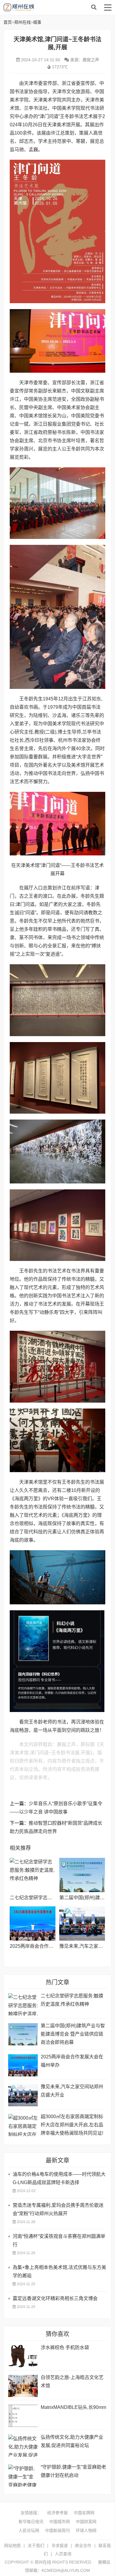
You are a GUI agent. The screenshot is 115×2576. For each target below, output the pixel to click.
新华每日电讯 (31, 2522)
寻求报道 (60, 2546)
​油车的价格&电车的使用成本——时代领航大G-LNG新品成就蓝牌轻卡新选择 (59, 2178)
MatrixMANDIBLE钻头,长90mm (73, 2407)
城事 (37, 22)
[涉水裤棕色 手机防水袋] (23, 2356)
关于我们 (36, 2546)
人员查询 (63, 2554)
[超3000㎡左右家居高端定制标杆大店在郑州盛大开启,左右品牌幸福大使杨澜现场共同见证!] (23, 2125)
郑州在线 (48, 7)
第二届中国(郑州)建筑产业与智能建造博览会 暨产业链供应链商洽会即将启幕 (73, 2034)
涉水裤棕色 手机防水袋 (65, 2348)
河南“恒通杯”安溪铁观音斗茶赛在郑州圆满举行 (59, 2240)
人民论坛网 (29, 2530)
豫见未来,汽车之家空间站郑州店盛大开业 (72, 2091)
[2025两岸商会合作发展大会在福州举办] (33, 1923)
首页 (8, 22)
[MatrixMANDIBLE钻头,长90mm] (23, 2416)
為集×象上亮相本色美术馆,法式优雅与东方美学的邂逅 (59, 2271)
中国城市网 (60, 2522)
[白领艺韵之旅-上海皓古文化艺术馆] (23, 2386)
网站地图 (12, 2546)
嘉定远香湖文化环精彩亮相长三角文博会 (55, 2298)
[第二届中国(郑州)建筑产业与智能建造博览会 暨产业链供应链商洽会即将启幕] (82, 1875)
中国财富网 (86, 2522)
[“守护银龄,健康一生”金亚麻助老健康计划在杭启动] (23, 2476)
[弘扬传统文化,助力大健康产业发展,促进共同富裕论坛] (23, 2446)
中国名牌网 (84, 2513)
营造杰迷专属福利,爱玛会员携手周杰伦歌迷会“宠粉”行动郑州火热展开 (58, 2209)
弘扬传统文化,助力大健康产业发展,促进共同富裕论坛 (72, 2441)
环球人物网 (86, 2530)
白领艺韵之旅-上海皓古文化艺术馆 (72, 2382)
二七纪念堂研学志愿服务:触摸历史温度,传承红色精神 (72, 2000)
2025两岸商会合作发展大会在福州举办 (50, 1946)
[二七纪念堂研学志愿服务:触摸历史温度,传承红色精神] (33, 1875)
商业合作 (83, 2546)
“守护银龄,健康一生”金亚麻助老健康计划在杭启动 (73, 2471)
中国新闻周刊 (57, 2530)
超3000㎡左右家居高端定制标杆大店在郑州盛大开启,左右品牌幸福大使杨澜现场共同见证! (72, 2125)
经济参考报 (57, 2513)
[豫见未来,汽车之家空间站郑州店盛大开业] (82, 1923)
